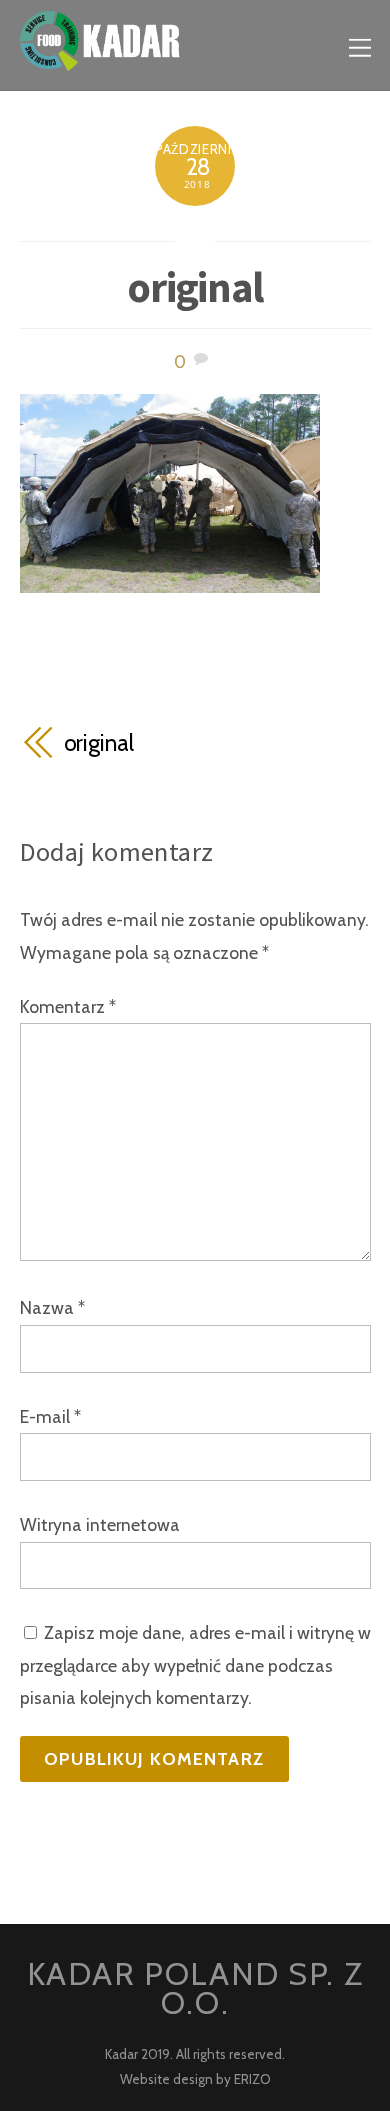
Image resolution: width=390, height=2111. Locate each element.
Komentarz (68, 1006)
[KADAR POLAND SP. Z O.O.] (100, 58)
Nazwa (52, 1307)
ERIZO (252, 2079)
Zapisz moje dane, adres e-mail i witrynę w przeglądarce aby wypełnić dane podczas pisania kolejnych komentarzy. (195, 1665)
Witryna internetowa (100, 1524)
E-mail (50, 1416)
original (195, 287)
